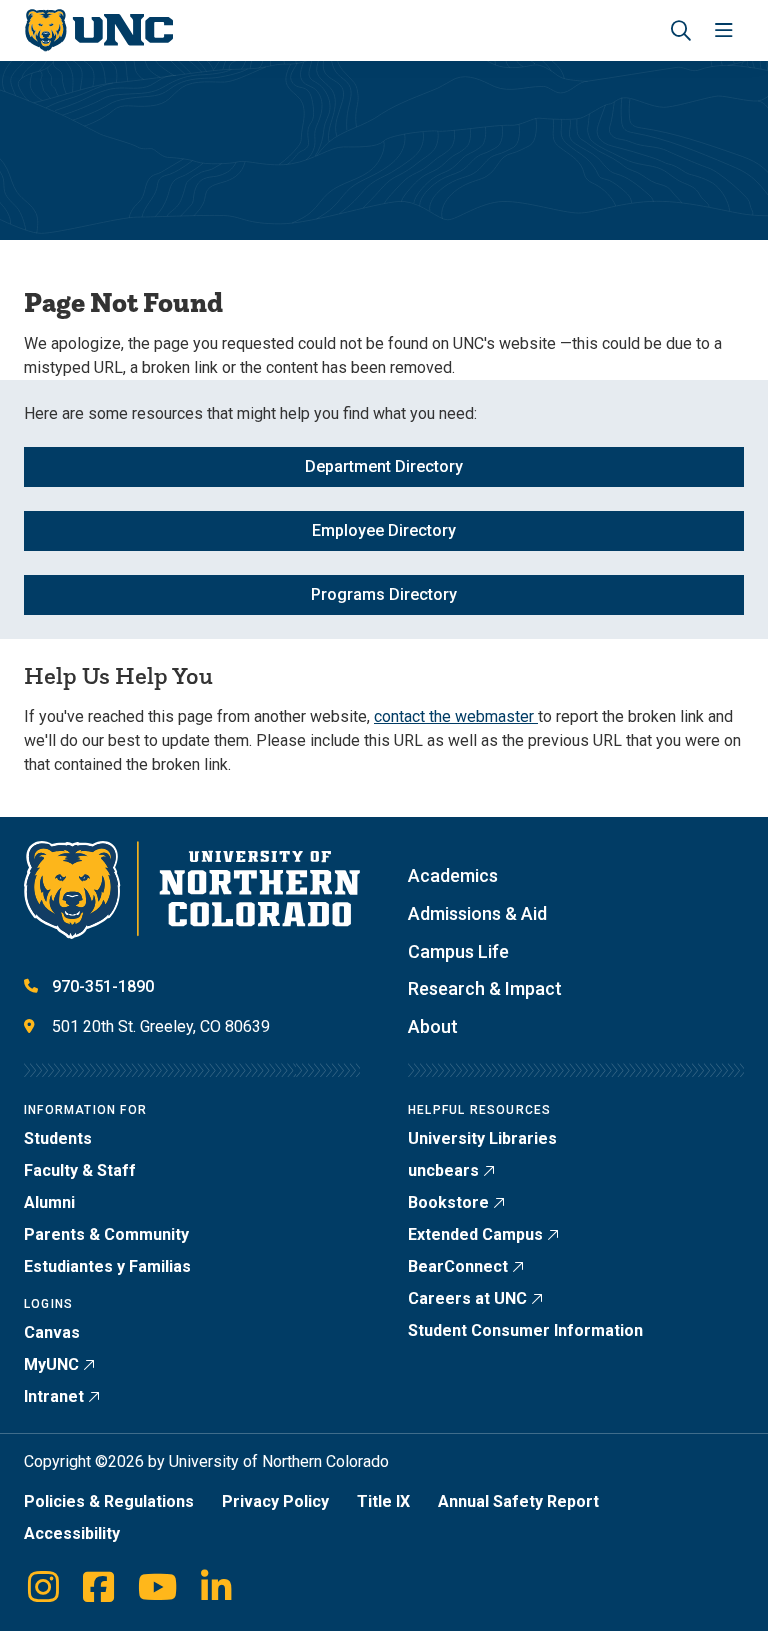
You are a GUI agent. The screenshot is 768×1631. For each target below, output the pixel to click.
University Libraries (482, 1138)
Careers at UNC (467, 1298)
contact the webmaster (456, 716)
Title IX (383, 1501)
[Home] (98, 30)
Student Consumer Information (525, 1330)
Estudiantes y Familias (107, 1266)
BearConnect (458, 1266)
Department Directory (384, 466)
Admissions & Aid (477, 913)
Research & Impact (485, 988)
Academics (453, 875)
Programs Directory (384, 594)
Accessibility (72, 1533)
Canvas (52, 1332)
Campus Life (458, 951)
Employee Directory (384, 530)
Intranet (54, 1396)
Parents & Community (106, 1234)
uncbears (443, 1170)
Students (58, 1138)
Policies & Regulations (109, 1501)
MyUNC (51, 1364)
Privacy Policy (275, 1501)
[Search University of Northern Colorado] (681, 30)
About (433, 1026)
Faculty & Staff (80, 1170)
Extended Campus (475, 1234)
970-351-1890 (103, 986)
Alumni (49, 1202)
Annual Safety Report (518, 1501)
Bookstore (448, 1202)
